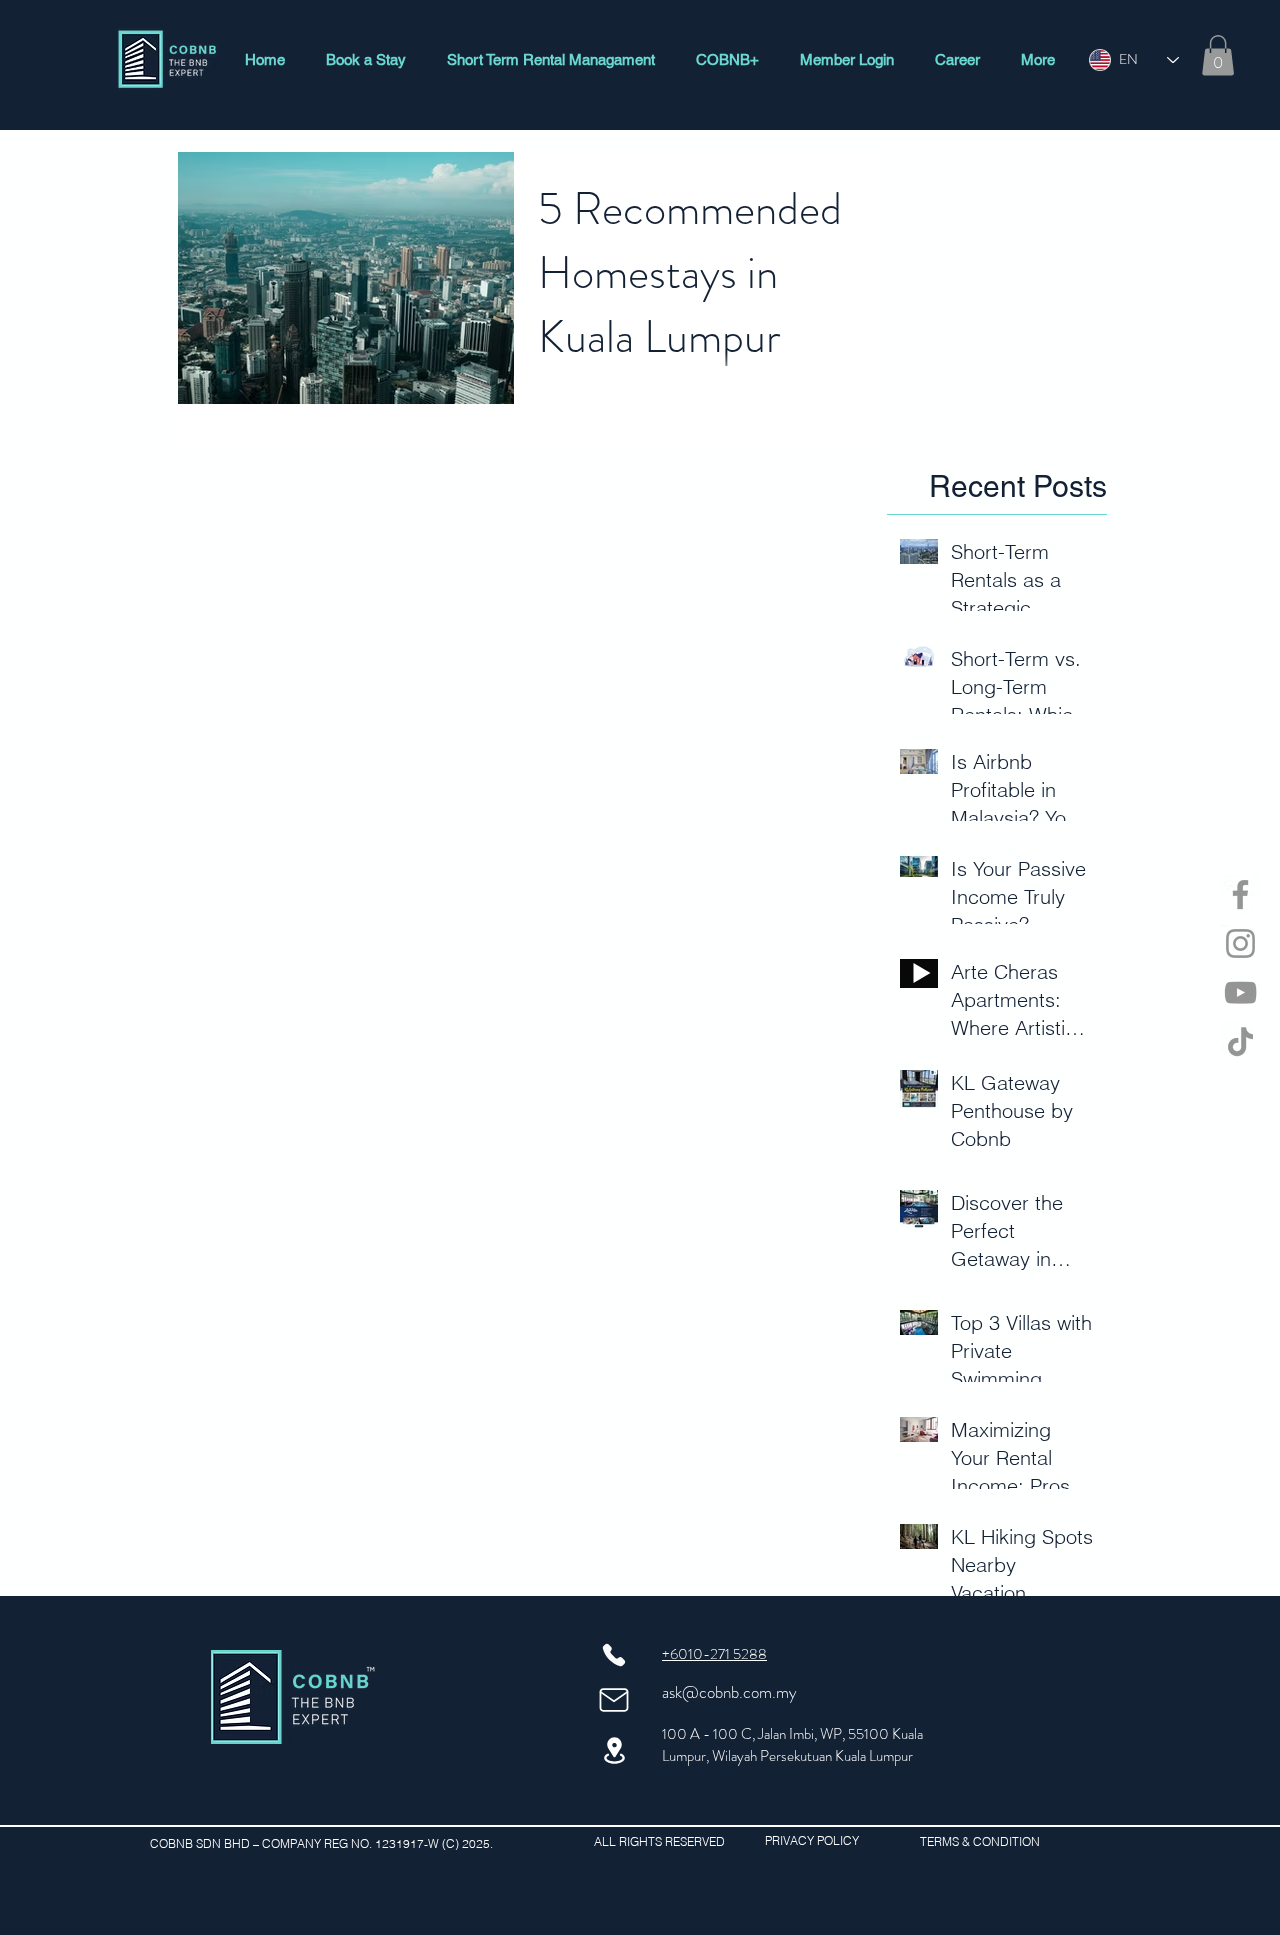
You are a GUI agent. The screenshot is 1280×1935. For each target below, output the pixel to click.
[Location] (614, 1750)
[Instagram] (1240, 943)
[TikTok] (1240, 1041)
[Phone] (614, 1655)
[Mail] (614, 1700)
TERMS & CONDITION (980, 1841)
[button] (1218, 55)
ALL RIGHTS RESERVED (659, 1841)
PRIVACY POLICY (818, 1840)
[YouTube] (1240, 992)
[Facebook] (1240, 894)
